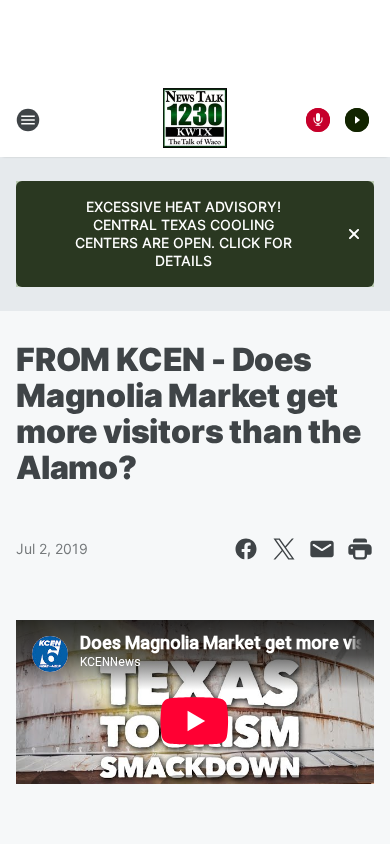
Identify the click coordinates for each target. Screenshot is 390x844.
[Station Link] (195, 120)
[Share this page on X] (284, 549)
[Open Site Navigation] (28, 120)
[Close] (354, 234)
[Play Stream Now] (357, 120)
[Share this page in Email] (322, 549)
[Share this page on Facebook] (246, 549)
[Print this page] (360, 549)
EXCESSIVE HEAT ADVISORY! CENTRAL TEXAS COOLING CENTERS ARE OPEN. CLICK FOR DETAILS (183, 233)
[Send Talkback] (318, 120)
